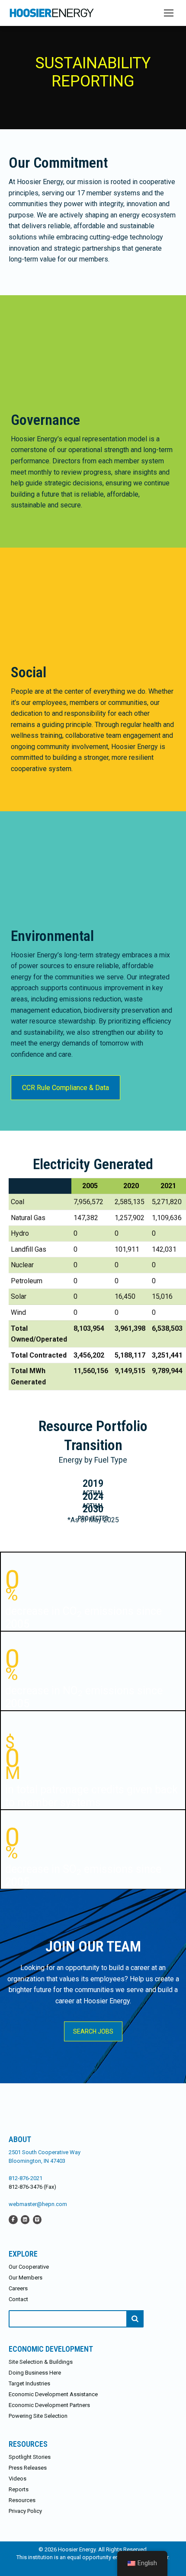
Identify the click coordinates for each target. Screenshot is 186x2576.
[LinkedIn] (25, 2219)
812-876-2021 (26, 2178)
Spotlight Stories (30, 2457)
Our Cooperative (29, 2267)
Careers (18, 2288)
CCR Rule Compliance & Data (66, 1088)
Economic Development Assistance (53, 2394)
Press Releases (28, 2468)
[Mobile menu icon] (169, 13)
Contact (18, 2299)
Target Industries (29, 2383)
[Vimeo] (37, 2219)
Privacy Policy (25, 2511)
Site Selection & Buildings (41, 2362)
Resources (22, 2500)
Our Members (26, 2278)
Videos (18, 2479)
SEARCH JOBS (93, 2031)
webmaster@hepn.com (38, 2204)
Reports (19, 2489)
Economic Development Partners (49, 2405)
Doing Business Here (35, 2373)
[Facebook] (13, 2219)
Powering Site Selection (38, 2416)
